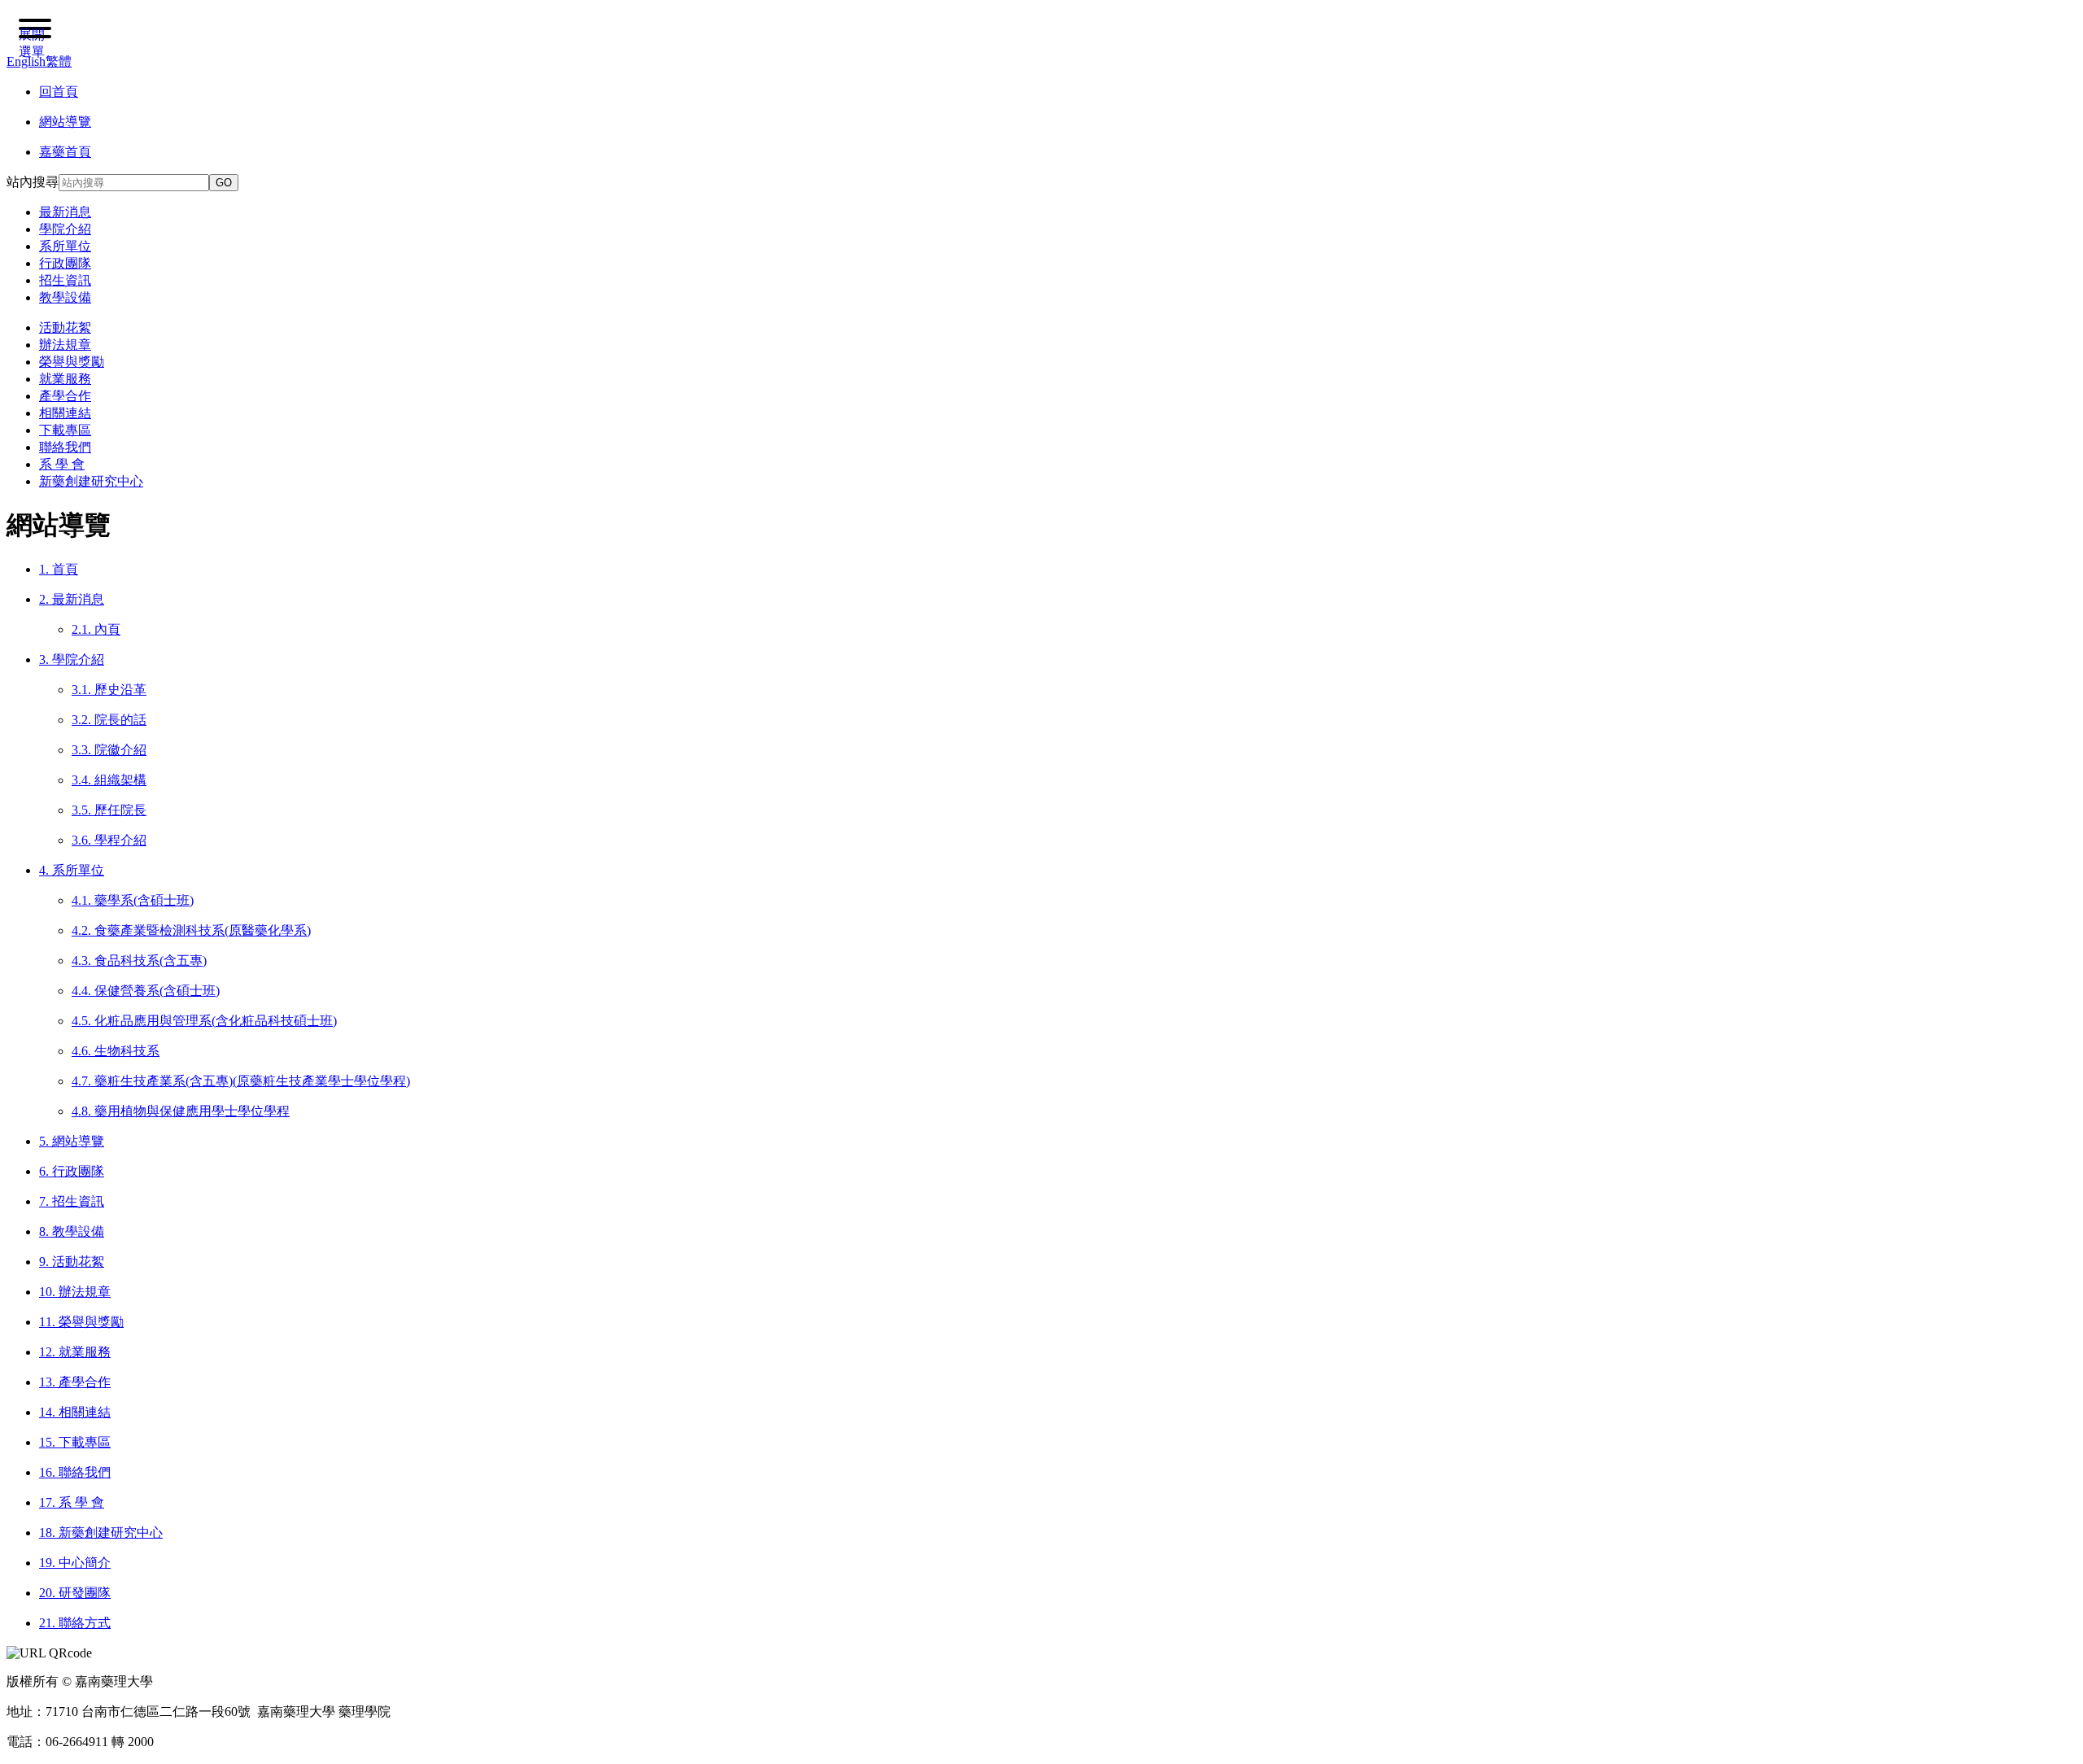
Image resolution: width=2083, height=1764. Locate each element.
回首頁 (59, 92)
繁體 (59, 61)
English (26, 61)
